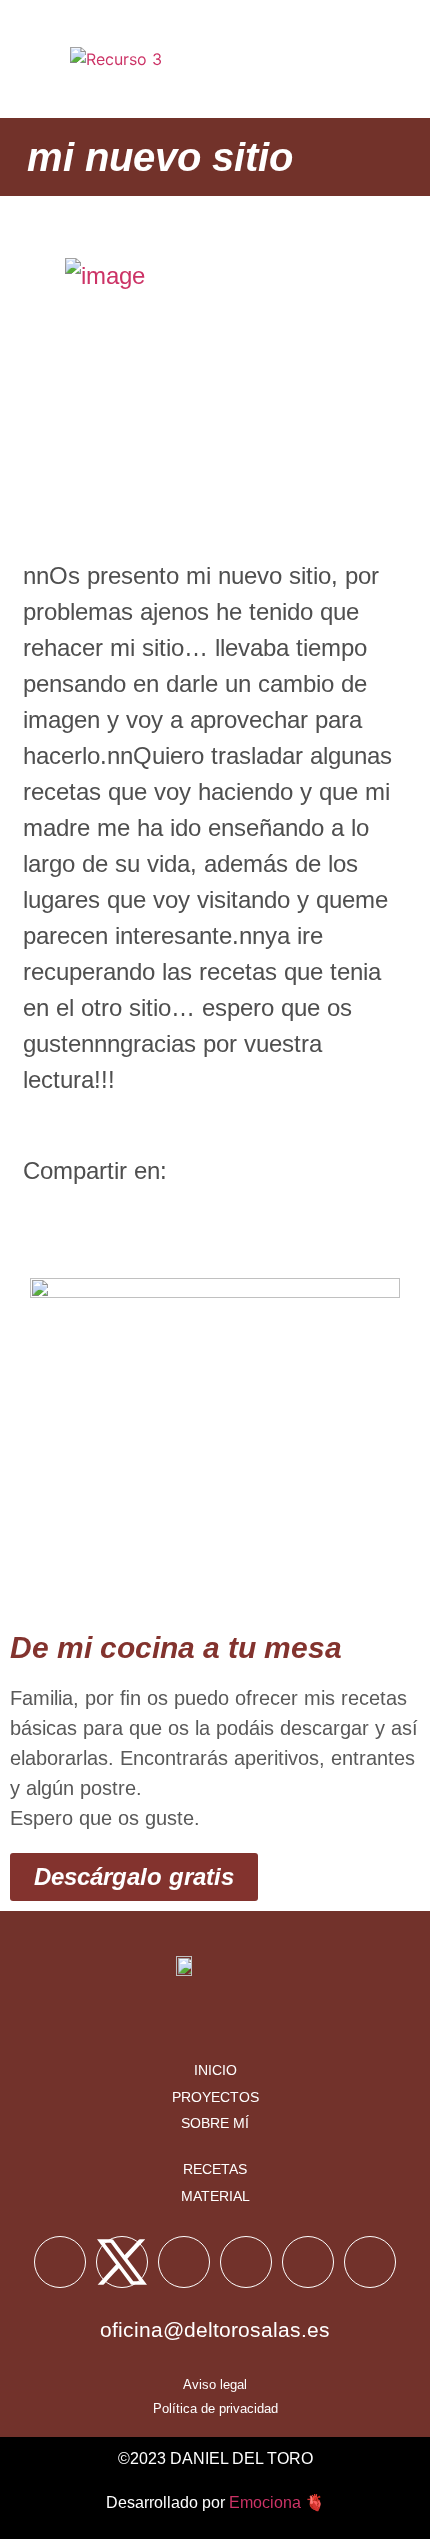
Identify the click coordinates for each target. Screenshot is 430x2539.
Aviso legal (215, 2384)
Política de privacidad (215, 2408)
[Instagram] (246, 2262)
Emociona (265, 2502)
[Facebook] (60, 2262)
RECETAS (215, 2169)
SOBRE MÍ (215, 2123)
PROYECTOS (215, 2097)
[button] (386, 59)
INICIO (215, 2070)
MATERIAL (215, 2196)
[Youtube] (184, 2262)
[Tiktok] (308, 2262)
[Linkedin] (370, 2262)
